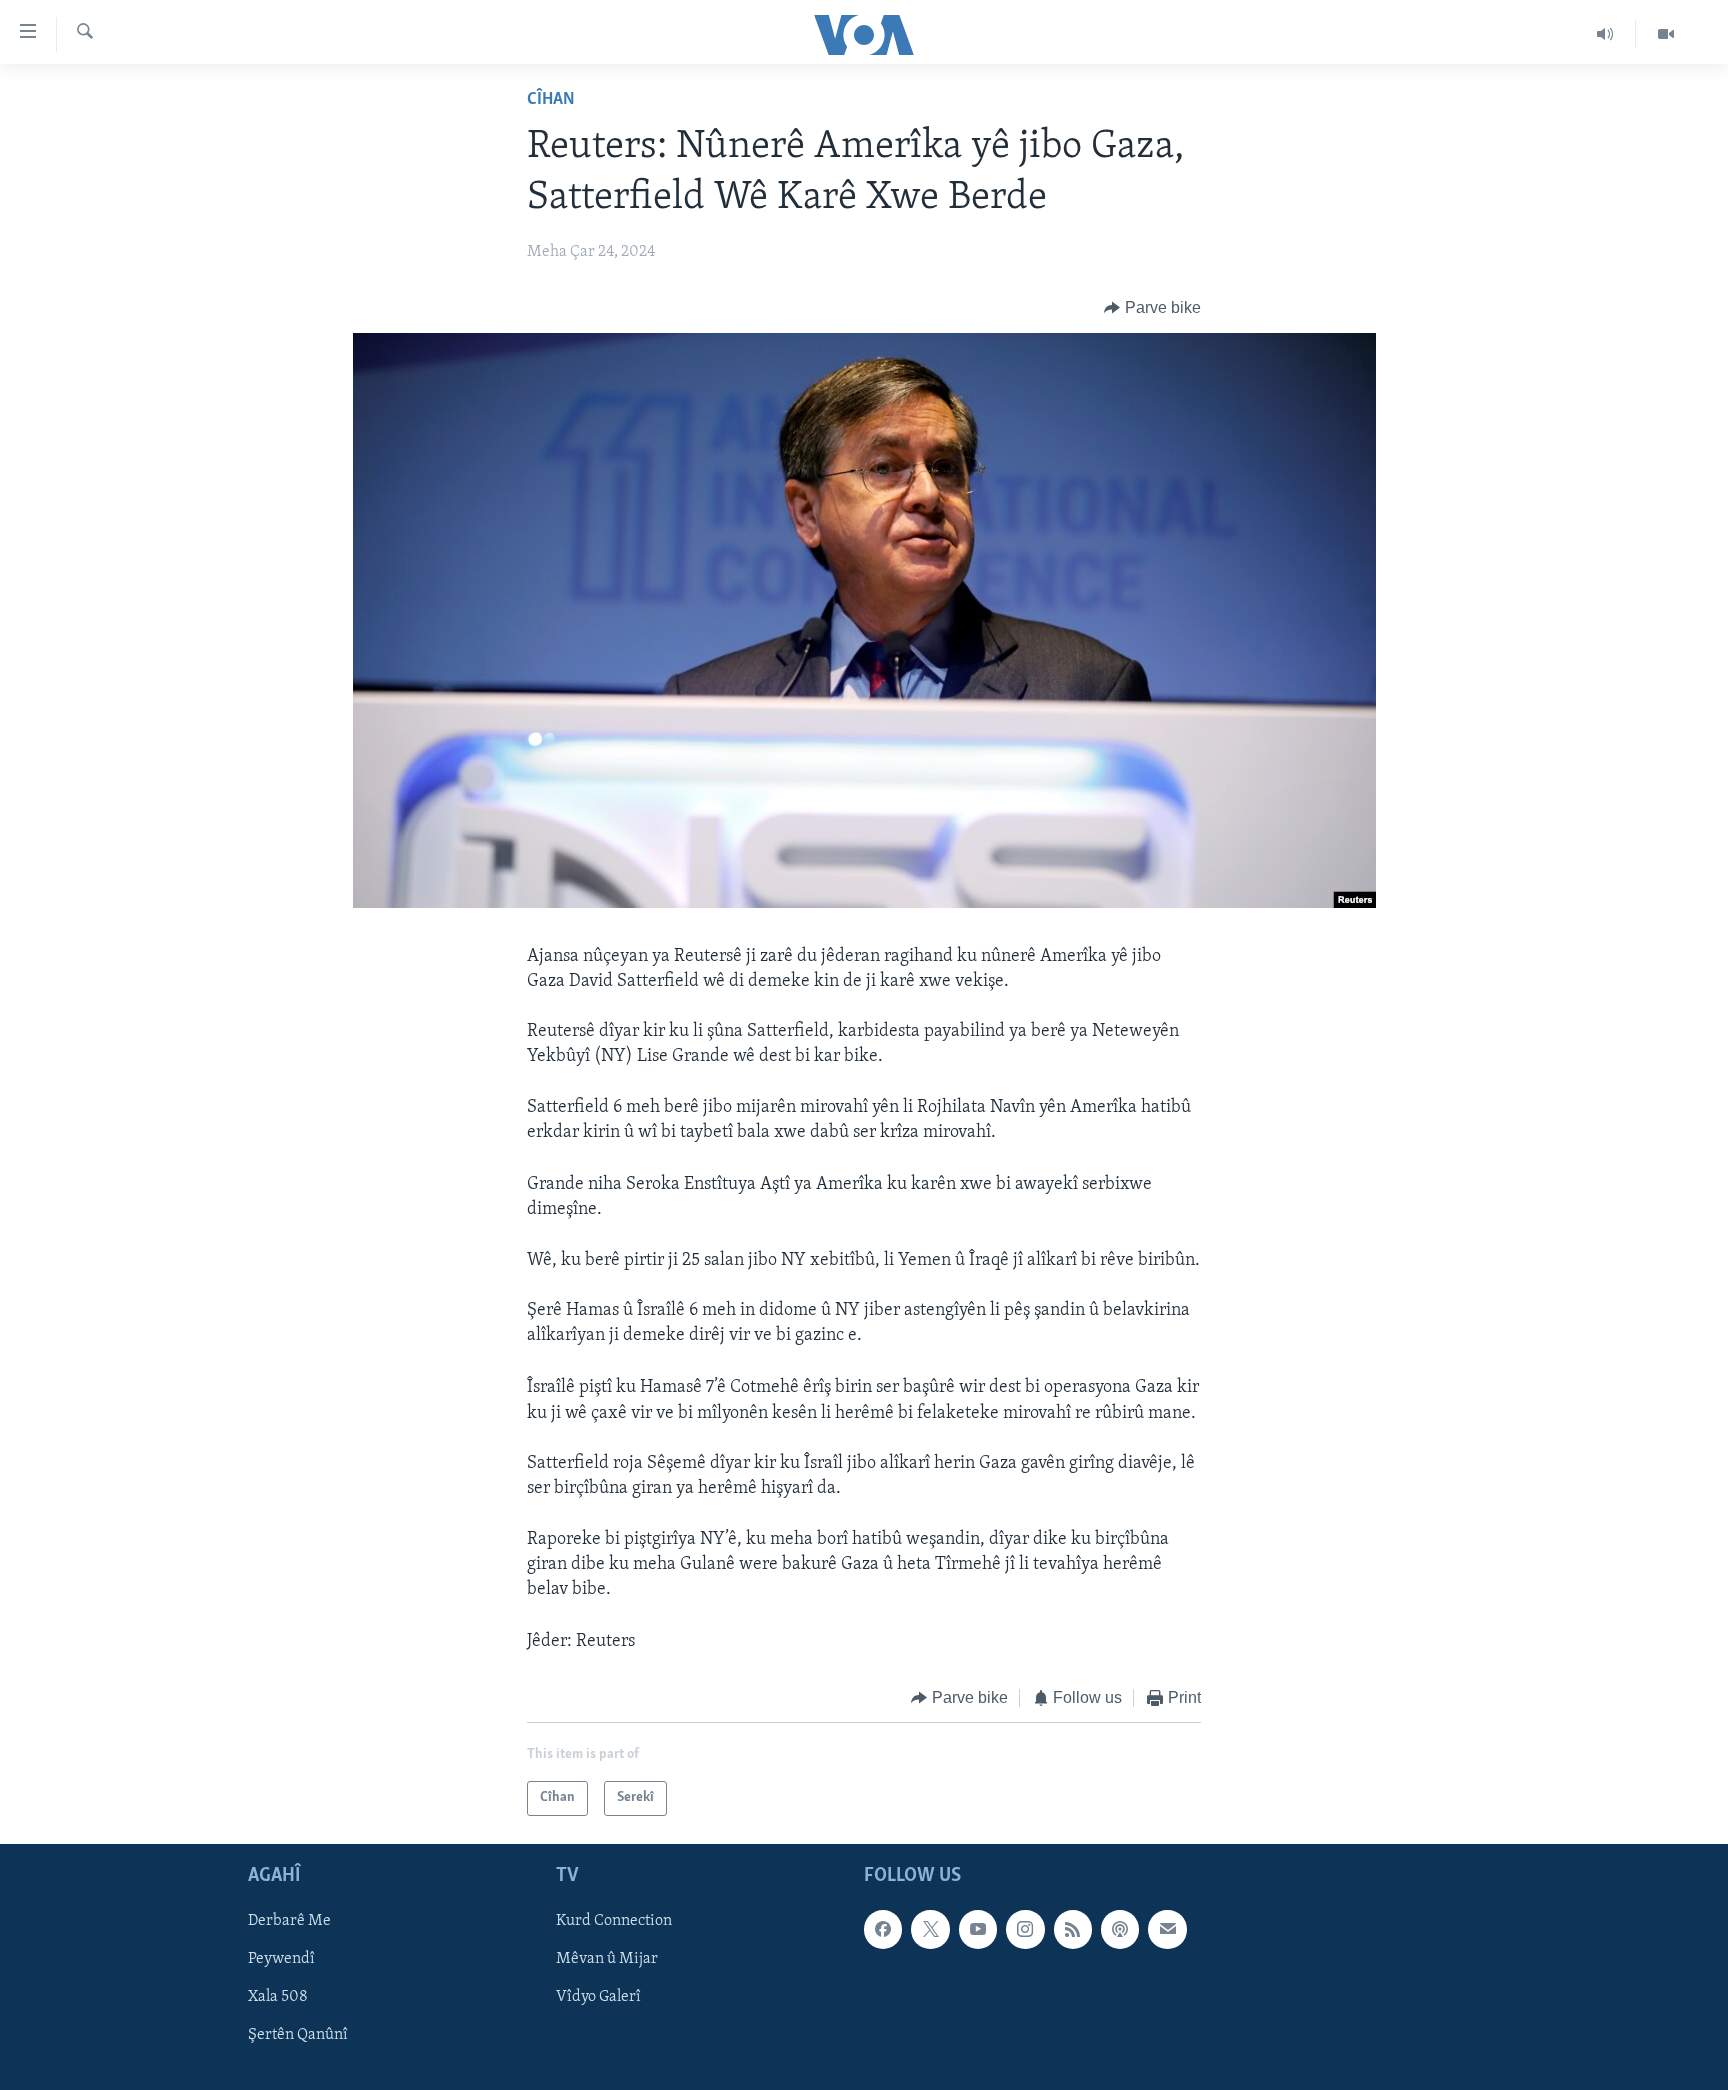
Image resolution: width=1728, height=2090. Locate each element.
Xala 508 (278, 1997)
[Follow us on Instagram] (1025, 1929)
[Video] (1666, 34)
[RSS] (1073, 1929)
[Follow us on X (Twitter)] (930, 1929)
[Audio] (1605, 34)
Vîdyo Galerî (598, 1997)
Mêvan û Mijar (607, 1959)
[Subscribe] (1167, 1929)
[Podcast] (1120, 1929)
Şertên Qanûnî (298, 2035)
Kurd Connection (614, 1921)
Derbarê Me (289, 1921)
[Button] (1152, 308)
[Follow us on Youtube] (978, 1929)
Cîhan (551, 100)
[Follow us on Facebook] (883, 1929)
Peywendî (281, 1959)
